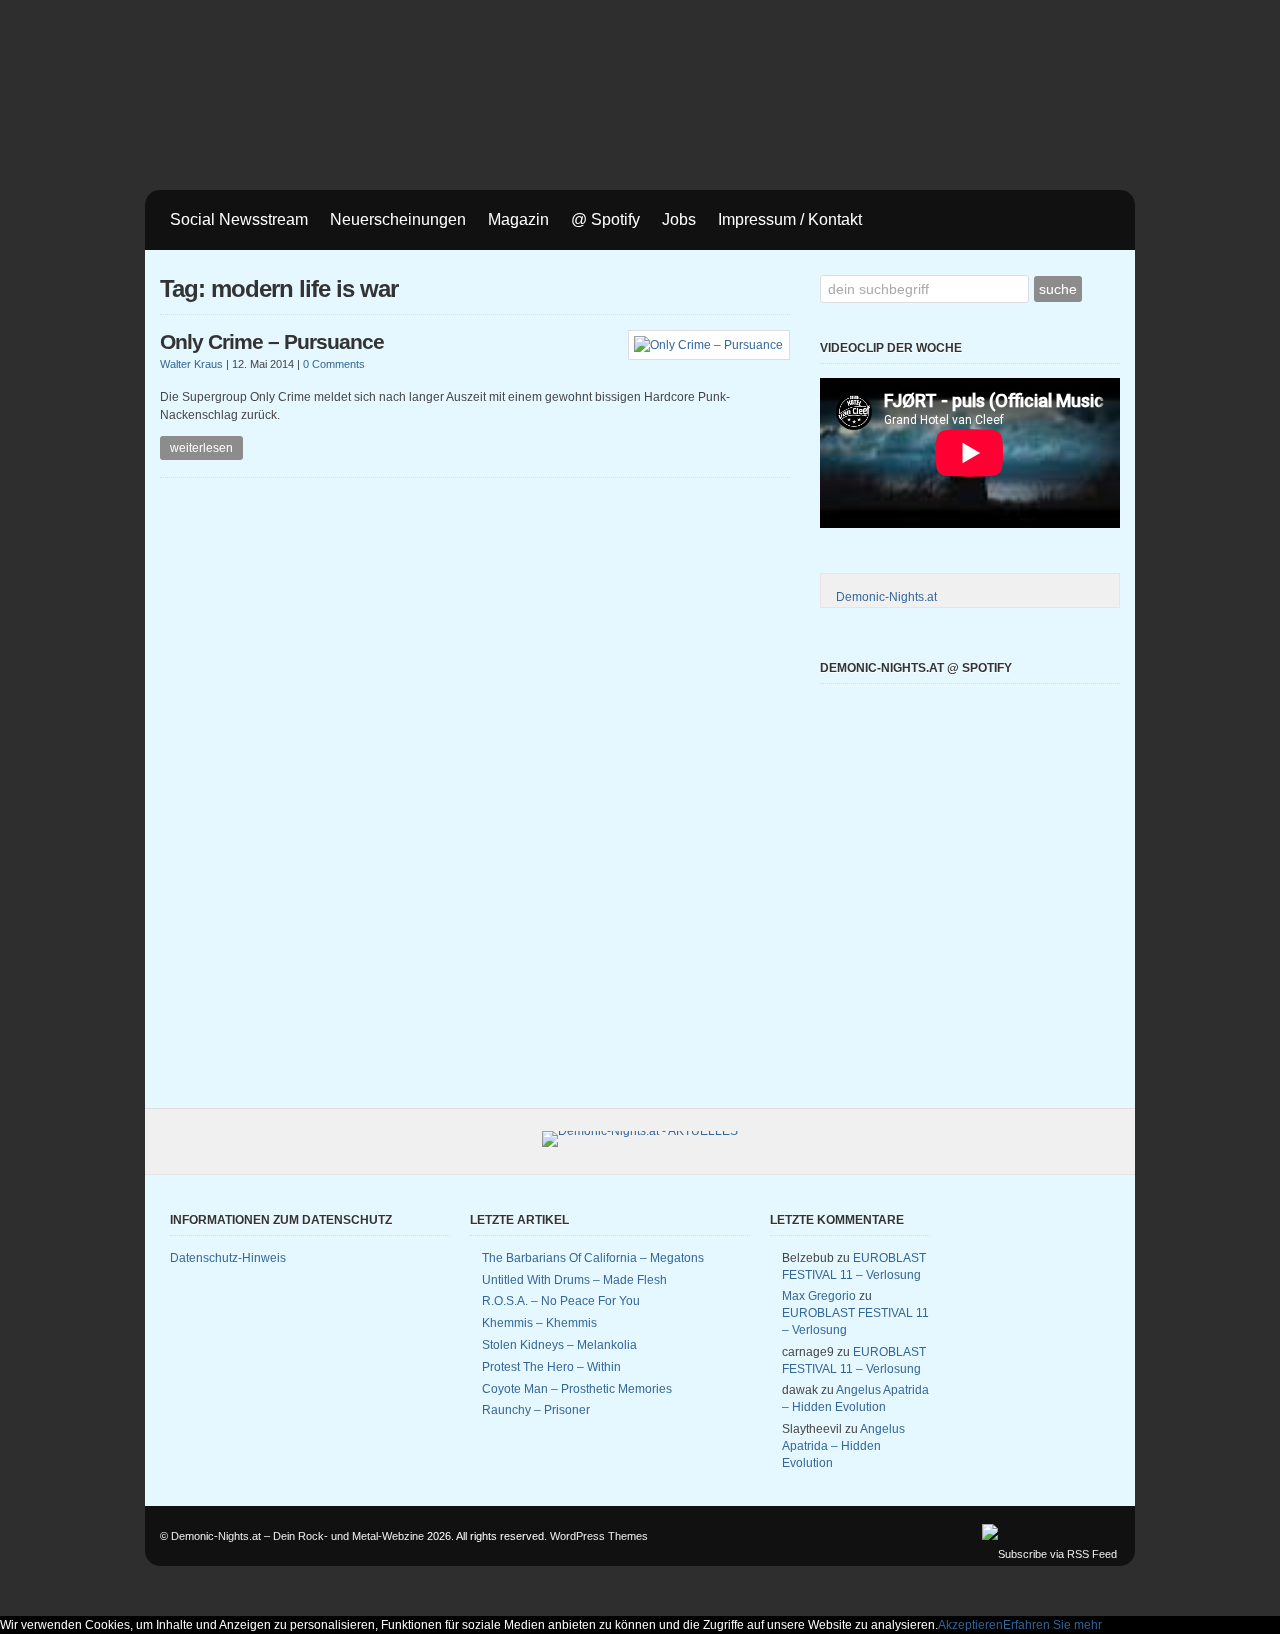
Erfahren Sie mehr (1052, 1625)
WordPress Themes (599, 1536)
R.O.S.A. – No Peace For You (561, 1301)
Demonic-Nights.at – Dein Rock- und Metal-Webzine (297, 1536)
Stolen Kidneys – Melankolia (559, 1345)
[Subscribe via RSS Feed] (1049, 1554)
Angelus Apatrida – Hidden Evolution (843, 1446)
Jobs (679, 219)
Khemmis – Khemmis (539, 1323)
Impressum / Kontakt (790, 219)
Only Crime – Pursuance (272, 342)
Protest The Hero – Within (551, 1367)
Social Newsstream (239, 219)
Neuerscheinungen (398, 219)
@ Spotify (605, 219)
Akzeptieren (970, 1625)
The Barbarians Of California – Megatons (593, 1258)
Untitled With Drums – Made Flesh (574, 1280)
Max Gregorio (819, 1296)
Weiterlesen (201, 448)
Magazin (518, 219)
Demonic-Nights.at (886, 597)
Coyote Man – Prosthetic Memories (577, 1389)
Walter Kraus (191, 364)
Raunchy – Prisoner (536, 1410)
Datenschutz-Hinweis (228, 1258)
